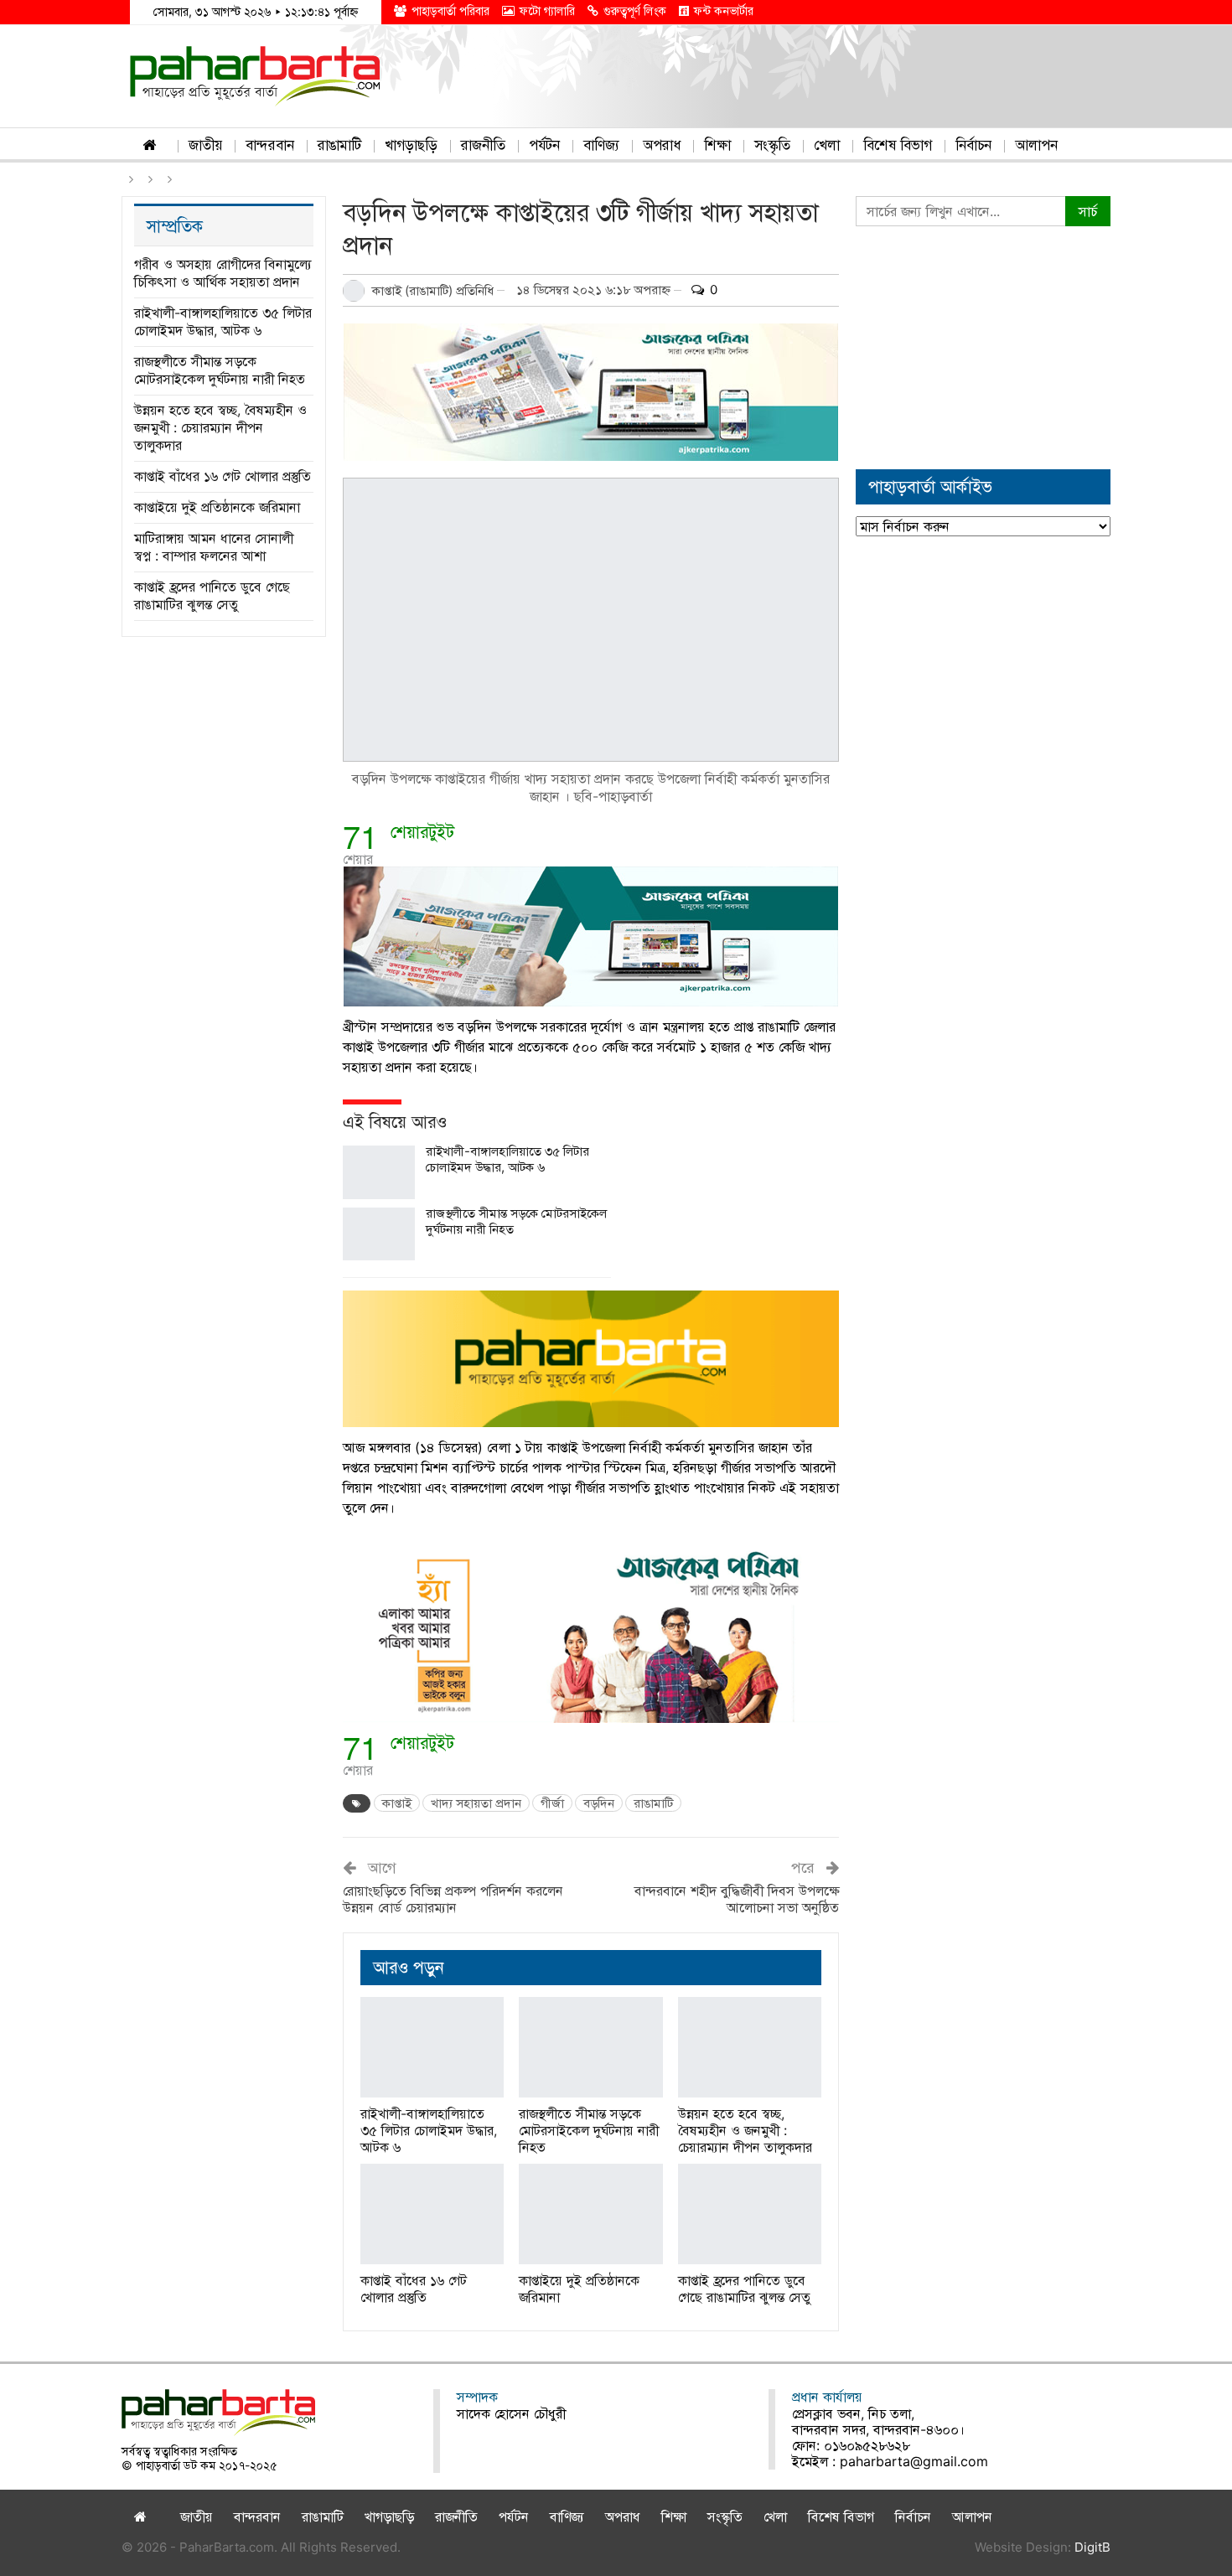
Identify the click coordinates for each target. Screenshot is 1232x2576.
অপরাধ (662, 145)
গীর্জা (552, 1803)
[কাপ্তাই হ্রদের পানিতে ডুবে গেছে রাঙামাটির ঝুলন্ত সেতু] (750, 2214)
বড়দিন (599, 1803)
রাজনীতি (483, 145)
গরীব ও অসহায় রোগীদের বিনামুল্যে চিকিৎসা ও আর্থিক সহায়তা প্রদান (223, 273)
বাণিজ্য (601, 145)
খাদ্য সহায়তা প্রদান (476, 1803)
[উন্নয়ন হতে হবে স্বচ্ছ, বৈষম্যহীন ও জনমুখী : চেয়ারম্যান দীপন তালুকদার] (750, 2047)
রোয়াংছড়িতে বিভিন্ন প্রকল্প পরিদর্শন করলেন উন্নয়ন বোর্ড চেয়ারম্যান (453, 1899)
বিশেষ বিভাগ (898, 145)
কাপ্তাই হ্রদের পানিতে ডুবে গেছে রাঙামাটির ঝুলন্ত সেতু (212, 595)
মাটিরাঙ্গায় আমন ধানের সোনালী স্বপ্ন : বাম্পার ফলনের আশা (214, 547)
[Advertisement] (983, 348)
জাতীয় (205, 145)
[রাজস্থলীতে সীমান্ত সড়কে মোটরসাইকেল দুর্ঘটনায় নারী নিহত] (379, 1234)
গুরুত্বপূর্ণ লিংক (635, 10)
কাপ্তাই (397, 1803)
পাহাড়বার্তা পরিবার (450, 10)
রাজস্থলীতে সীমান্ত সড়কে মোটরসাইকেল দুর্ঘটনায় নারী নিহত (220, 370)
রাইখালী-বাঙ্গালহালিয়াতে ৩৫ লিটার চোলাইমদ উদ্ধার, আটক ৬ (507, 1159)
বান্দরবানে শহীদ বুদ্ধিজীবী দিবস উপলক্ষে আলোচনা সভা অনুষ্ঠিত (737, 1899)
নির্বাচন (973, 145)
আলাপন (1036, 145)
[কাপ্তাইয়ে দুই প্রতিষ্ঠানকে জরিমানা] (590, 2214)
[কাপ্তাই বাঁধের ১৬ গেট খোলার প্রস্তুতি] (432, 2214)
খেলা (827, 145)
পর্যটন (544, 145)
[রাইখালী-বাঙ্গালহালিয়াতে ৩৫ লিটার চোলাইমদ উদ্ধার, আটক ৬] (379, 1172)
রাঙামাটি (339, 145)
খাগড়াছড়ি (411, 145)
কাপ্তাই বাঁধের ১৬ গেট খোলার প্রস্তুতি (223, 476)
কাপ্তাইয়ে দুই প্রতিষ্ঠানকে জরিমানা (217, 507)
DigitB (1092, 2547)
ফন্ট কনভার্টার (724, 10)
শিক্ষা (717, 145)
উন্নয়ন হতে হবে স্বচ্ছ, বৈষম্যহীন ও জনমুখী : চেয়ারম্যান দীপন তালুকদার (220, 427)
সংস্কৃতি (772, 145)
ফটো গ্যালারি (547, 10)
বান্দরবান (270, 145)
